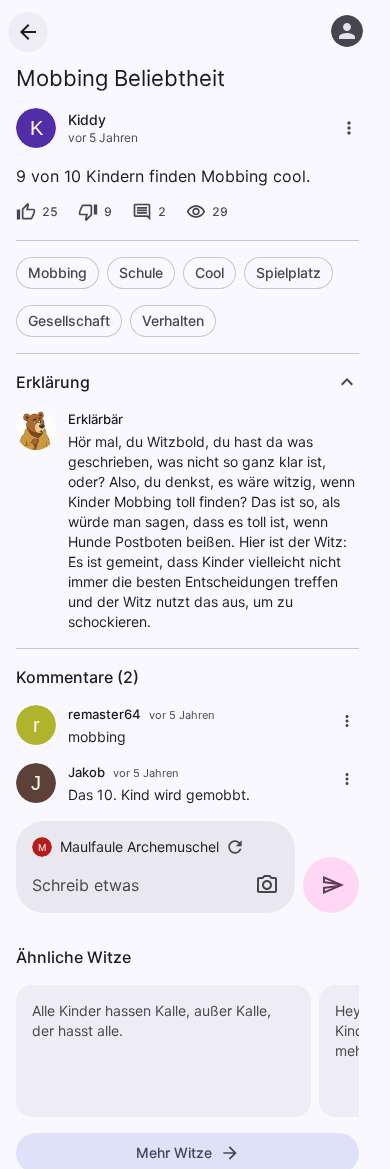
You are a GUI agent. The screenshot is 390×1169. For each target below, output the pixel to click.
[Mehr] (349, 128)
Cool (209, 272)
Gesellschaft (69, 320)
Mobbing (57, 272)
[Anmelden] (347, 31)
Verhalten (173, 320)
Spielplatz (288, 272)
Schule (141, 272)
